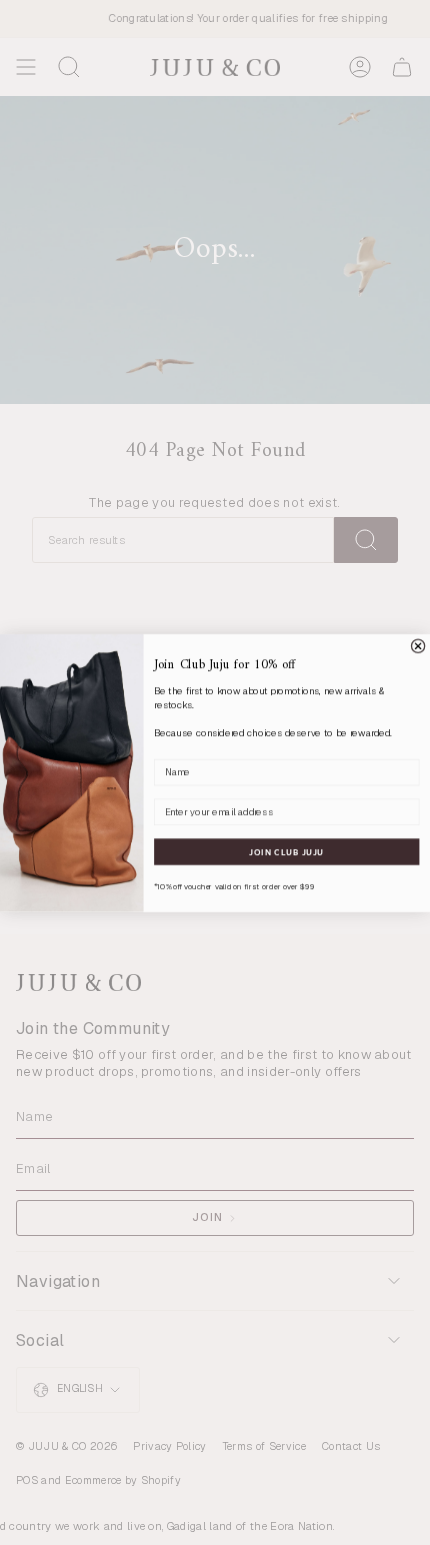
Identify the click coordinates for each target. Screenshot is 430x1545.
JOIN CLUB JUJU (286, 851)
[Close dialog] (417, 645)
